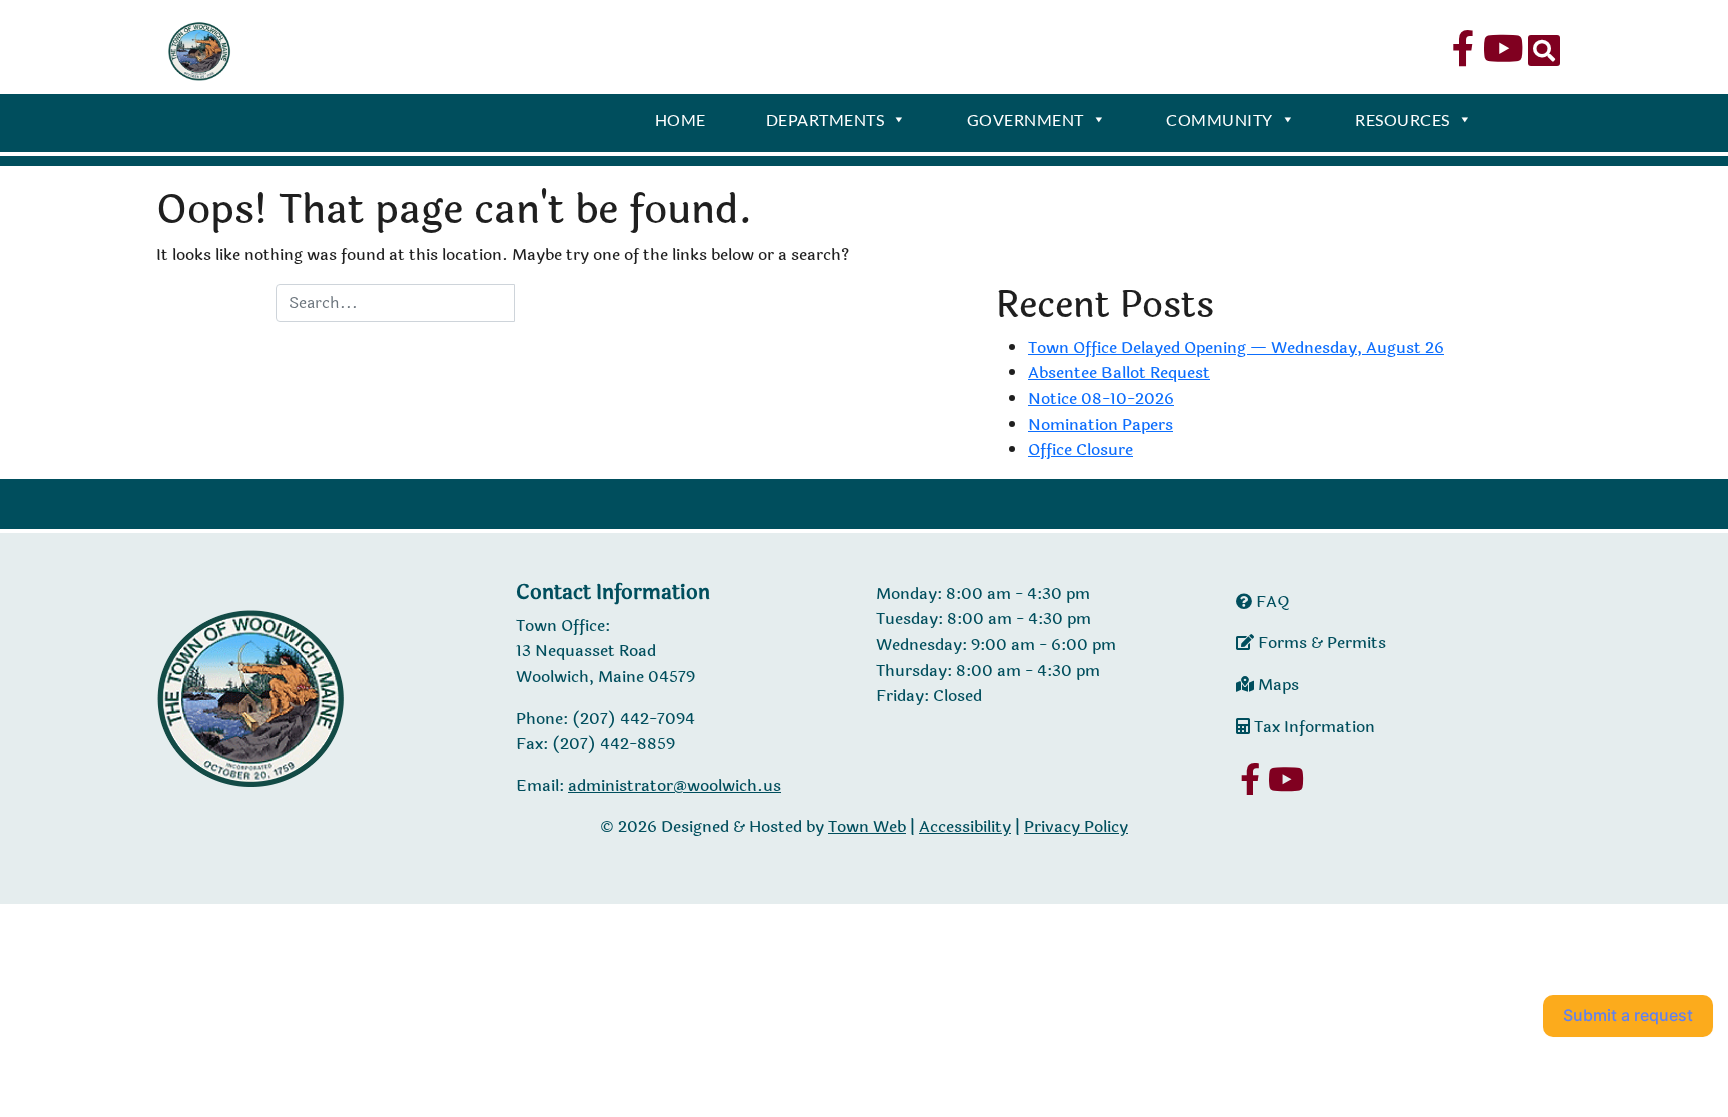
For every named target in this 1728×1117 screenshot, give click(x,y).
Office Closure (1080, 449)
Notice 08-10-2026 (1101, 398)
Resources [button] (1402, 119)
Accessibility (965, 826)
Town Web (867, 826)
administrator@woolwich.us (674, 785)
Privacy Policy (1076, 826)
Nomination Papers (1100, 424)
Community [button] (1219, 119)
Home (680, 119)
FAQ (1271, 601)
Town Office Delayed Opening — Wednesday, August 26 (1236, 347)
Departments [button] (825, 119)
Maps (1276, 684)
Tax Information (1312, 726)
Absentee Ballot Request (1119, 372)
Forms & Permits (1320, 642)
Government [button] (1025, 119)
